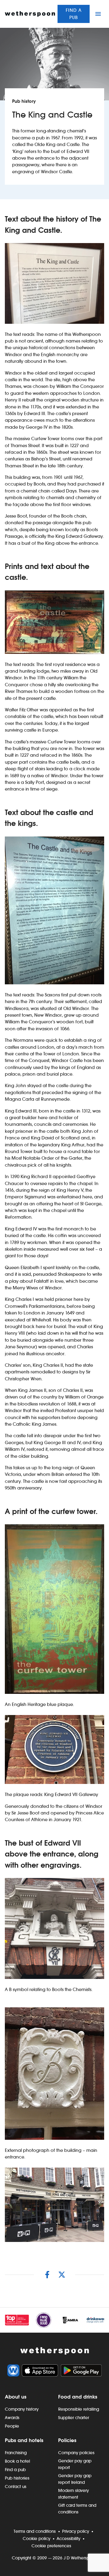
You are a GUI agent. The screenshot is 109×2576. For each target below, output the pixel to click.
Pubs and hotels (24, 2440)
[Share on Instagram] (47, 2275)
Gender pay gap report (75, 2464)
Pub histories (17, 2478)
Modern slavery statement (73, 2494)
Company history (22, 2409)
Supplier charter (74, 2418)
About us (16, 2397)
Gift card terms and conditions (77, 2509)
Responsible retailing (79, 2409)
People (12, 2426)
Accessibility (68, 2539)
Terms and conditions (35, 2531)
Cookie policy (36, 2539)
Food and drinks (78, 2397)
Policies (67, 2440)
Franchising (16, 2453)
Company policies (76, 2453)
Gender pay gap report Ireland (75, 2479)
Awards (12, 2418)
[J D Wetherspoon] (30, 14)
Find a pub (74, 14)
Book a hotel (17, 2461)
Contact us (16, 2487)
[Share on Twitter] (62, 2275)
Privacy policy (76, 2531)
